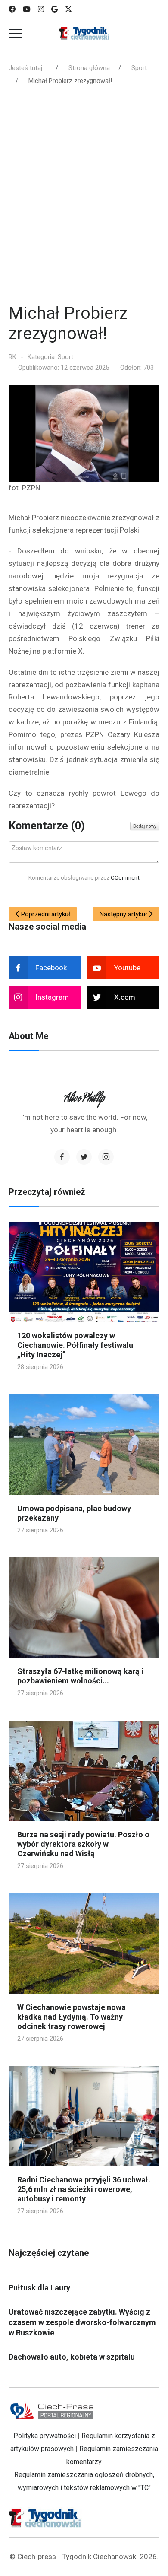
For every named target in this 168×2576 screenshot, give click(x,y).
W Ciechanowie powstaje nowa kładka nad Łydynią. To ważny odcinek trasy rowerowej (72, 2017)
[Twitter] (84, 1157)
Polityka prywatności (45, 2436)
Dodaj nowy (145, 826)
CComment (125, 877)
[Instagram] (41, 9)
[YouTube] (27, 9)
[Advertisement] (84, 197)
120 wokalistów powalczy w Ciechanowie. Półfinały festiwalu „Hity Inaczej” (75, 1345)
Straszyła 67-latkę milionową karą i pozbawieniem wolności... (80, 1676)
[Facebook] (12, 9)
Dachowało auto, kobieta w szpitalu (72, 2357)
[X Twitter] (68, 9)
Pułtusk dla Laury (39, 2288)
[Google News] (54, 9)
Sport (65, 357)
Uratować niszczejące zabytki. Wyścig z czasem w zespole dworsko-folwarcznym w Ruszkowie (82, 2322)
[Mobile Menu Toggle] (15, 33)
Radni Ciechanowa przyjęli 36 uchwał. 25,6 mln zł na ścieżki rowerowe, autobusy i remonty (84, 2189)
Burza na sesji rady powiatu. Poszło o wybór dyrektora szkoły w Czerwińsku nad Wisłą (83, 1844)
